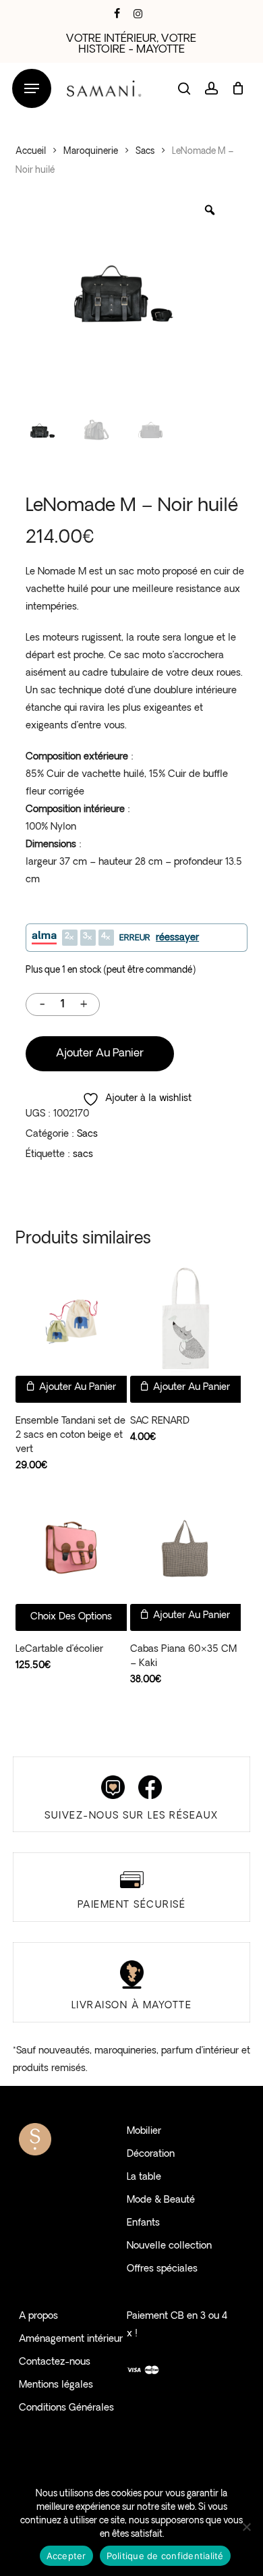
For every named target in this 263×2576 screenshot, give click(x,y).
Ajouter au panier (100, 1054)
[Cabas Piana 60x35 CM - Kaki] (186, 1548)
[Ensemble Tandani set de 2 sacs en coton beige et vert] (71, 1320)
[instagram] (138, 14)
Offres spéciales (162, 2269)
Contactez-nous (55, 2362)
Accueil (31, 152)
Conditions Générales (66, 2408)
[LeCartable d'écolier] (71, 1548)
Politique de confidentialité (165, 2556)
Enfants (143, 2223)
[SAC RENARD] (186, 1320)
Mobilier (144, 2131)
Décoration (151, 2154)
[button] (32, 89)
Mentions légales (56, 2385)
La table (144, 2177)
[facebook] (117, 14)
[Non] (246, 2527)
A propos (38, 2316)
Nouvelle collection (169, 2246)
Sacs (145, 152)
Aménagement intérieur (71, 2339)
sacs (83, 1155)
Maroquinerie (91, 152)
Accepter (66, 2556)
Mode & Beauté (161, 2200)
